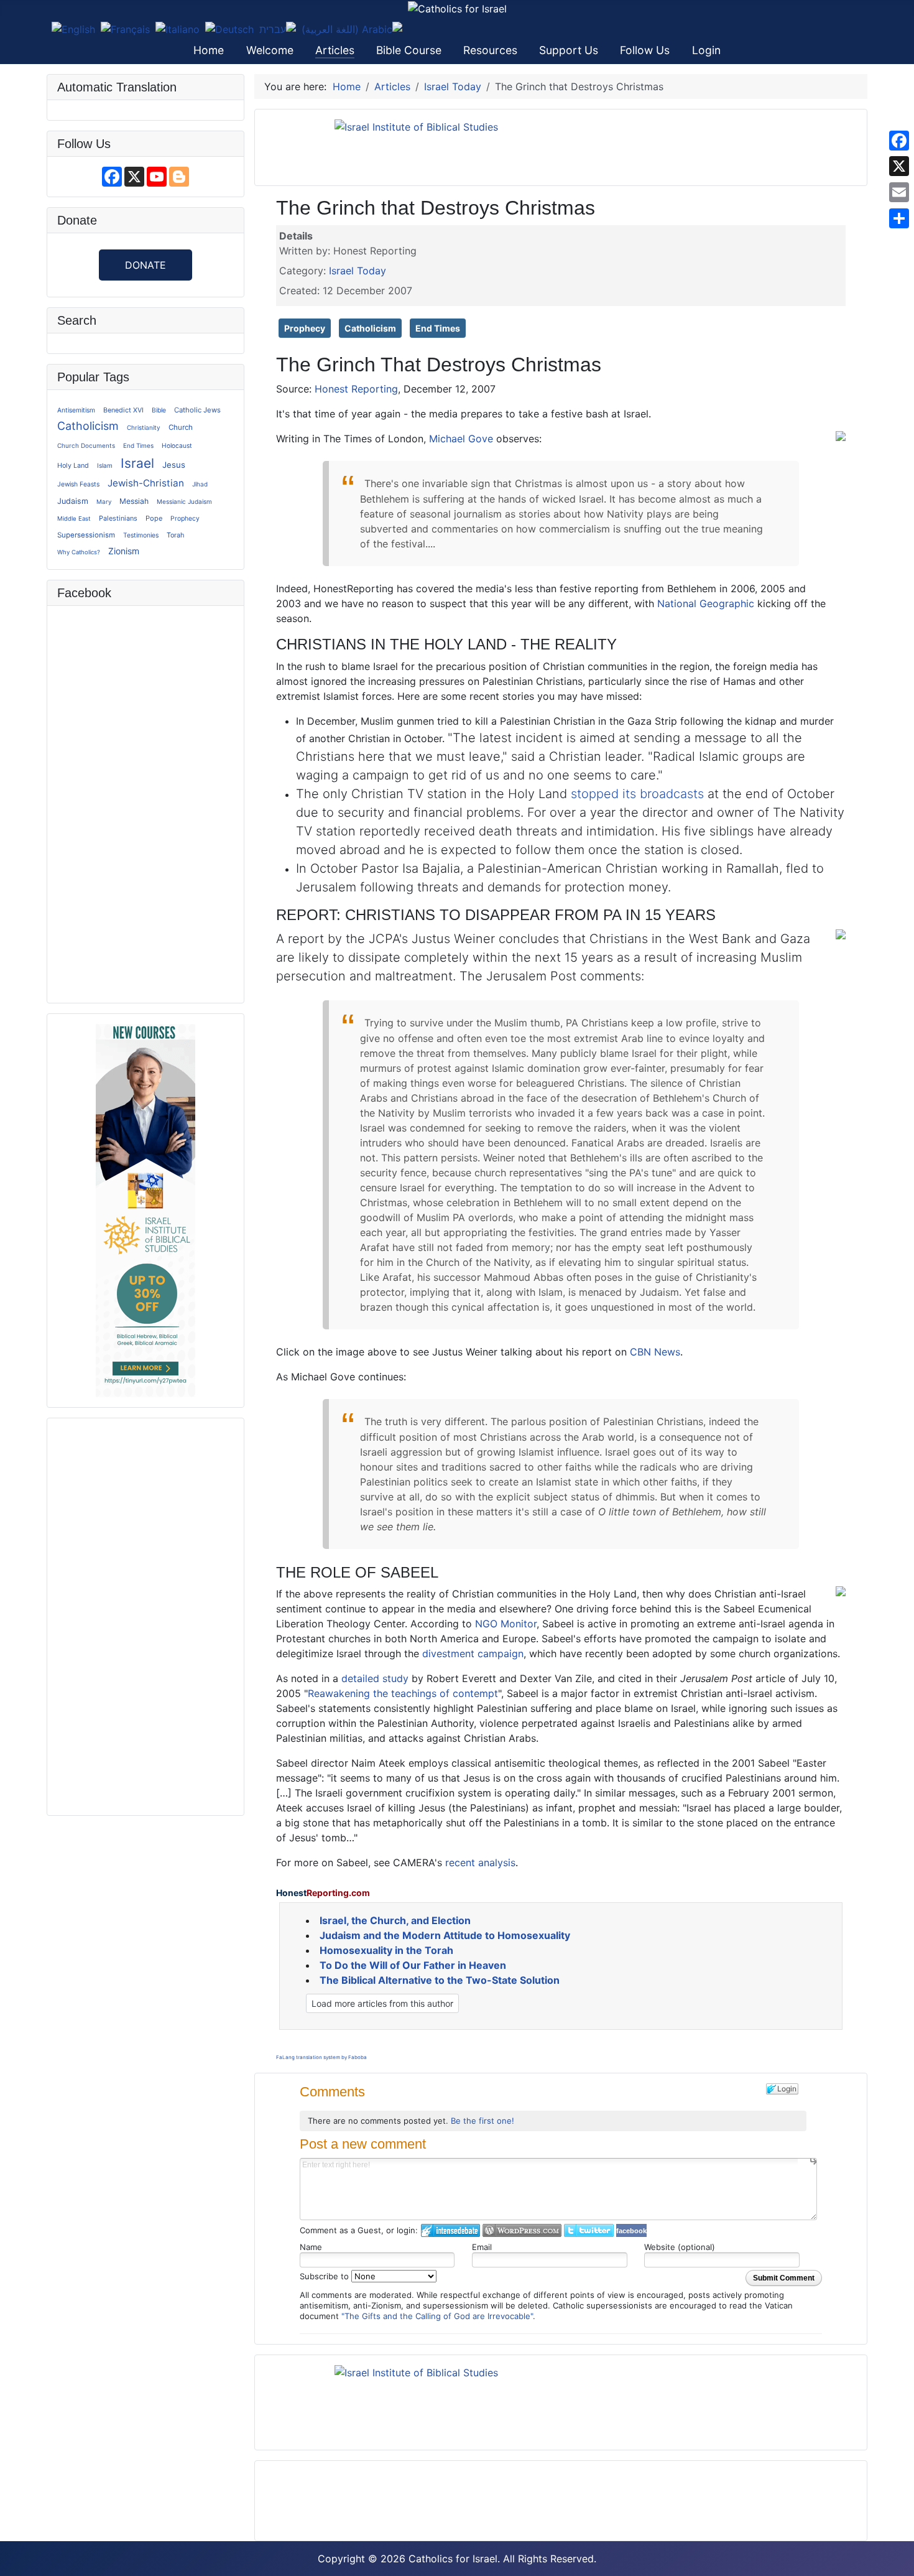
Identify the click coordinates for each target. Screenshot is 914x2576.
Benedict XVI (123, 410)
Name (311, 2247)
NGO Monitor (506, 1624)
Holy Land (73, 466)
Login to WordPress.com (522, 2230)
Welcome (270, 50)
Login (706, 50)
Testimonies (141, 535)
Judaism (73, 501)
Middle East (74, 518)
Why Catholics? (79, 552)
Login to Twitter (589, 2230)
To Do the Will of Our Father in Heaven (413, 1965)
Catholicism (88, 426)
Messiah (134, 501)
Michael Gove (461, 439)
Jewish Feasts (78, 484)
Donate (145, 265)
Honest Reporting (356, 389)
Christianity (144, 427)
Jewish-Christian (146, 483)
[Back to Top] (898, 2560)
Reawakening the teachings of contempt (403, 1693)
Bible (159, 410)
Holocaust (177, 445)
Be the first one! (482, 2121)
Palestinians (118, 518)
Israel (137, 463)
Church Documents (86, 445)
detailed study (375, 1678)
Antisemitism (76, 410)
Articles (335, 50)
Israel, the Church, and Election (395, 1920)
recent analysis (480, 1862)
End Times (138, 445)
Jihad (200, 484)
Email (482, 2247)
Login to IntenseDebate (450, 2230)
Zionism (124, 551)
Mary (104, 501)
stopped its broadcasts (637, 794)
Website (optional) (680, 2247)
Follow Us (645, 50)
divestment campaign (473, 1653)
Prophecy (185, 518)
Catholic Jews (197, 410)
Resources (490, 50)
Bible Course (409, 50)
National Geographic (706, 603)
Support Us (569, 50)
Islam (105, 465)
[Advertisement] (145, 1615)
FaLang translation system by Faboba (321, 2057)
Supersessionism (86, 535)
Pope (154, 518)
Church (181, 427)
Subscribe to (325, 2276)
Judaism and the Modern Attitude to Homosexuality (445, 1935)
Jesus (174, 465)
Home (209, 50)
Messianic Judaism (184, 501)
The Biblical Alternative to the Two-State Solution (440, 1980)
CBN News (655, 1352)
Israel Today (358, 271)
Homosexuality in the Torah (386, 1950)
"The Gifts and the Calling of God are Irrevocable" (437, 2316)
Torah (175, 535)
